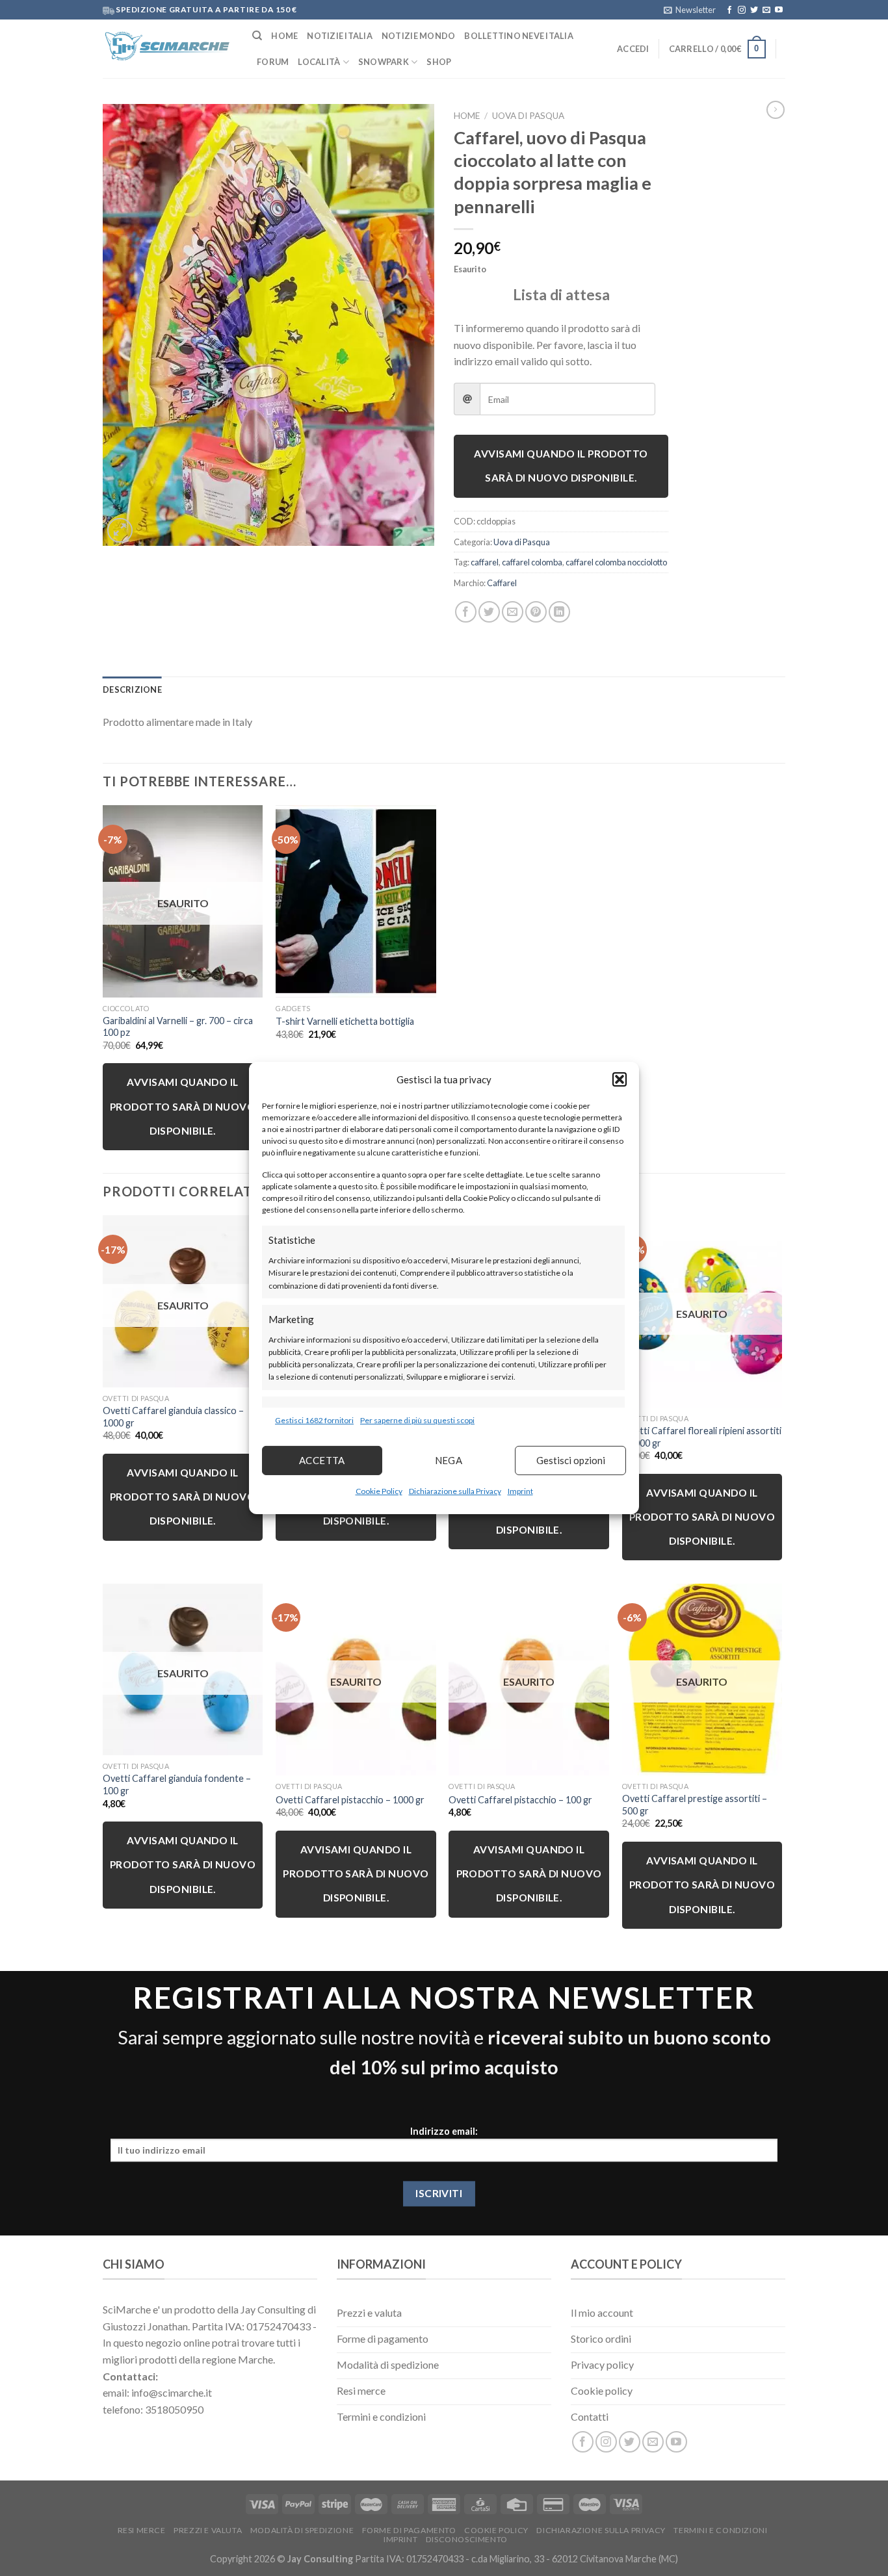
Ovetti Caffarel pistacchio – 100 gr (520, 1800)
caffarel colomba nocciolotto (616, 562)
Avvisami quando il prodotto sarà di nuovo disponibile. (561, 466)
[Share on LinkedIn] (559, 612)
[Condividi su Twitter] (489, 612)
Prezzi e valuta (208, 2530)
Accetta (322, 1460)
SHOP (439, 62)
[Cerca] (257, 36)
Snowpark (384, 62)
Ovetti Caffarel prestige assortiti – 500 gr (695, 1805)
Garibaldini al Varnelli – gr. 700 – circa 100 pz (178, 1027)
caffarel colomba (532, 562)
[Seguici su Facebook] (729, 10)
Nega (449, 1460)
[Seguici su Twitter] (754, 10)
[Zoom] (120, 531)
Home (284, 36)
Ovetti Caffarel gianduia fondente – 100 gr (177, 1784)
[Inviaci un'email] (766, 10)
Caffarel (502, 583)
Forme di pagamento (409, 2530)
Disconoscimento (467, 2539)
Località (319, 62)
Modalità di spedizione (302, 2530)
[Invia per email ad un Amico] (513, 612)
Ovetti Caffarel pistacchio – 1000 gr (350, 1800)
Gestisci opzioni (571, 1460)
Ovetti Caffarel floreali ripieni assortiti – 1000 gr (702, 1437)
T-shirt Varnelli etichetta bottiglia (345, 1021)
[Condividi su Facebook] (466, 612)
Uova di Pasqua (528, 116)
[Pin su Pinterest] (536, 612)
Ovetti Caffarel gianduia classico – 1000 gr (173, 1417)
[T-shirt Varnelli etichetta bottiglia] (356, 901)
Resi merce (142, 2530)
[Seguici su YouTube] (779, 10)
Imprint (520, 1491)
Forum (273, 62)
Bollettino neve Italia (519, 36)
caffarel (485, 562)
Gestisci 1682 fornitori (314, 1420)
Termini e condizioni (720, 2530)
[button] (620, 1079)
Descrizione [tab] (132, 689)
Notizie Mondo (418, 36)
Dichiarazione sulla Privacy (455, 1491)
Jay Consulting (320, 2559)
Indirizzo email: (444, 2132)
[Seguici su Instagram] (742, 10)
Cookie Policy (379, 1491)
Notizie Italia (340, 36)
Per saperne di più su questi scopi (417, 1420)
